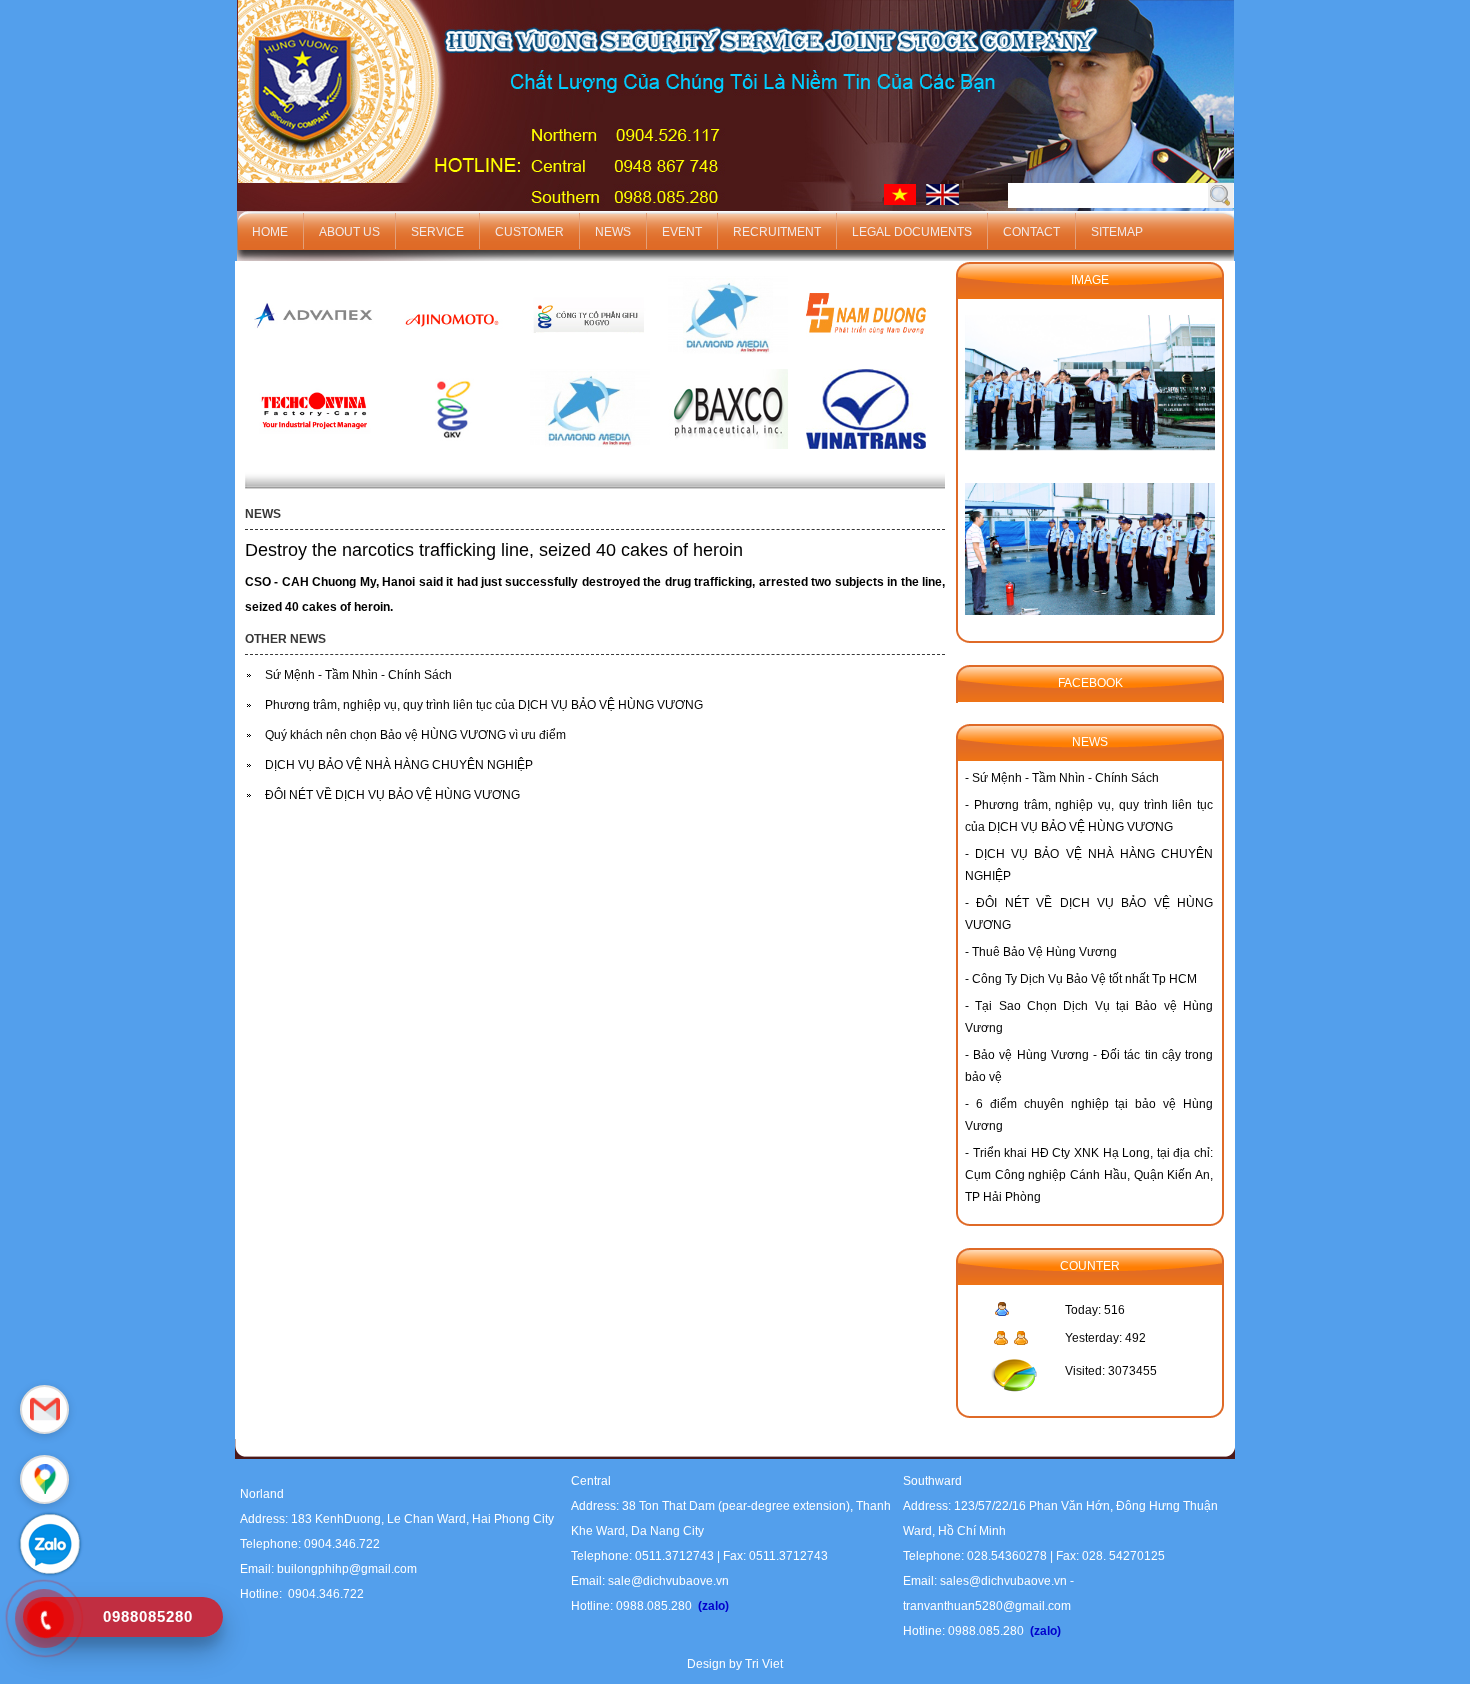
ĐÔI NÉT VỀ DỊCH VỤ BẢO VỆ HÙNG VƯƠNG (392, 795)
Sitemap (1117, 232)
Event (682, 232)
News (613, 232)
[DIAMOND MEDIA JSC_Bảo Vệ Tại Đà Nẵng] (590, 455)
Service (437, 232)
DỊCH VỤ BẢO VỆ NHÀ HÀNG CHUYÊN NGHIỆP (399, 765)
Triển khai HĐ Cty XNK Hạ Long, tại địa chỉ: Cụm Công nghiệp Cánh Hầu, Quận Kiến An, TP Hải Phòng (1089, 1175)
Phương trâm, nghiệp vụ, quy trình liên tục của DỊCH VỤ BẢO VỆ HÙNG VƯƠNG (484, 705)
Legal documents (912, 232)
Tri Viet (764, 1664)
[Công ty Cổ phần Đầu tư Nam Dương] (866, 362)
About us (349, 232)
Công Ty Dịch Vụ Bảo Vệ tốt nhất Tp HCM (1084, 979)
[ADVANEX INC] (314, 362)
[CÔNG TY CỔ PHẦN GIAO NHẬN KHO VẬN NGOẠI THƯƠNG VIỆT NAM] (866, 455)
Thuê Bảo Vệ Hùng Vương (1044, 952)
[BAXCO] (728, 455)
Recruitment (777, 232)
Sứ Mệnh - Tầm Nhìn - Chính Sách (358, 675)
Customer (529, 232)
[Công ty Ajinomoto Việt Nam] (452, 362)
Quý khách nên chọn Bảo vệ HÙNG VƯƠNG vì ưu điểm (415, 735)
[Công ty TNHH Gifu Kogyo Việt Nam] (452, 455)
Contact (1031, 232)
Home (270, 232)
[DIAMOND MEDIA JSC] (728, 362)
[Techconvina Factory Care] (314, 455)
